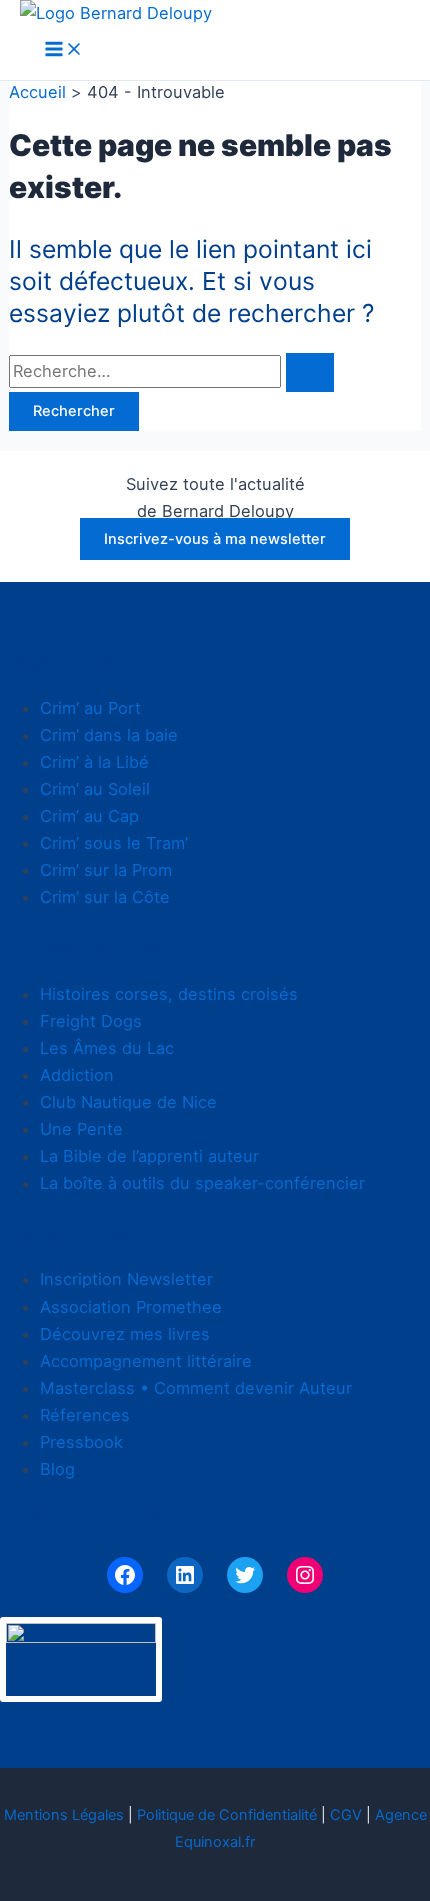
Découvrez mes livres (125, 1334)
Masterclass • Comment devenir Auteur (196, 1388)
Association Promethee (131, 1307)
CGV (346, 1815)
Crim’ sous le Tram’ (114, 843)
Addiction (77, 1075)
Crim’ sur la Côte (105, 897)
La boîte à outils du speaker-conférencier (202, 1183)
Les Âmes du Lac (107, 1048)
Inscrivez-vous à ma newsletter (215, 539)
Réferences (85, 1415)
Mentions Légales (64, 1815)
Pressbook (81, 1442)
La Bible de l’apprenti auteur (149, 1156)
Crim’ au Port (90, 708)
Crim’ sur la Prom (106, 870)
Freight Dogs (91, 1021)
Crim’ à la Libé (94, 762)
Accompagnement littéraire (146, 1361)
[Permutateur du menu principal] (64, 50)
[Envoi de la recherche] (310, 372)
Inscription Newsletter (126, 1279)
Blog (57, 1469)
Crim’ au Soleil (95, 789)
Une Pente (81, 1129)
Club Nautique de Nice (128, 1102)
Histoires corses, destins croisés (169, 994)
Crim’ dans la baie (109, 735)
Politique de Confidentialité (227, 1815)
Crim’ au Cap (89, 816)
